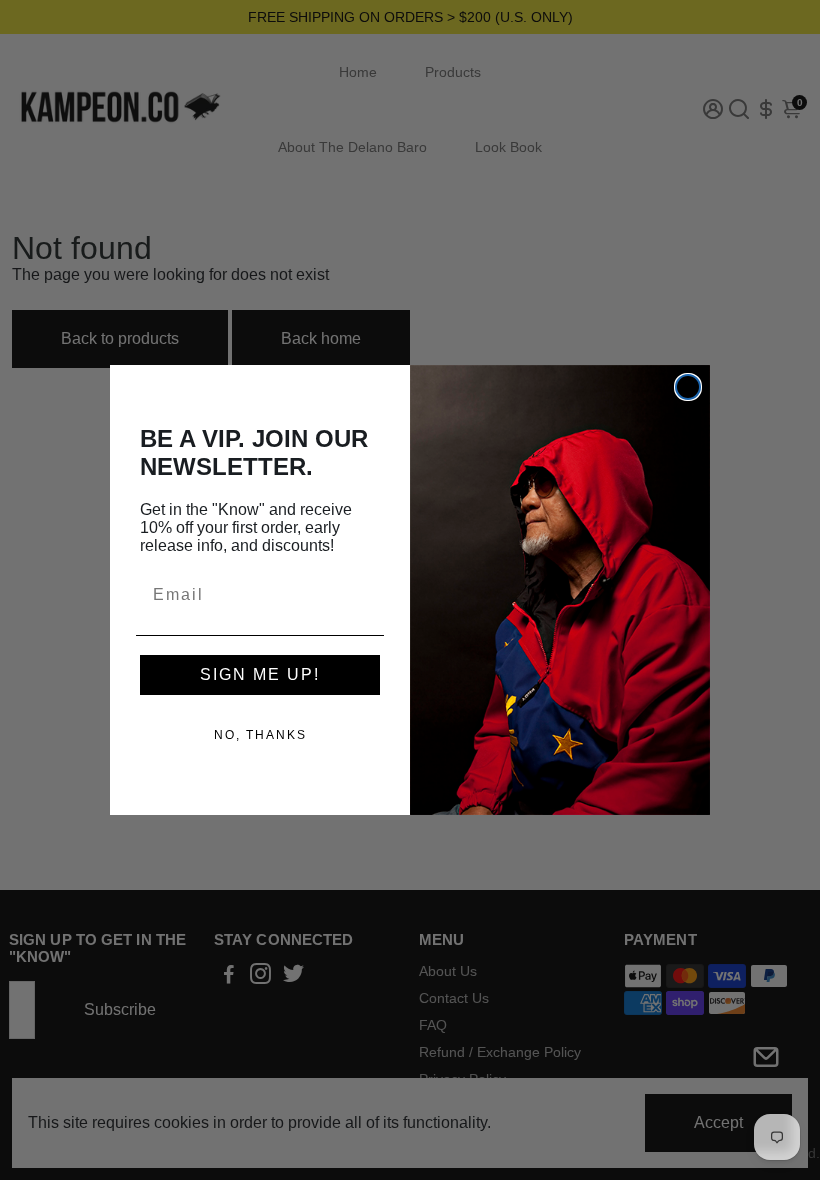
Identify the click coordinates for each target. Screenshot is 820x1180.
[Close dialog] (688, 387)
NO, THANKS (260, 735)
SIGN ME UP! (260, 674)
